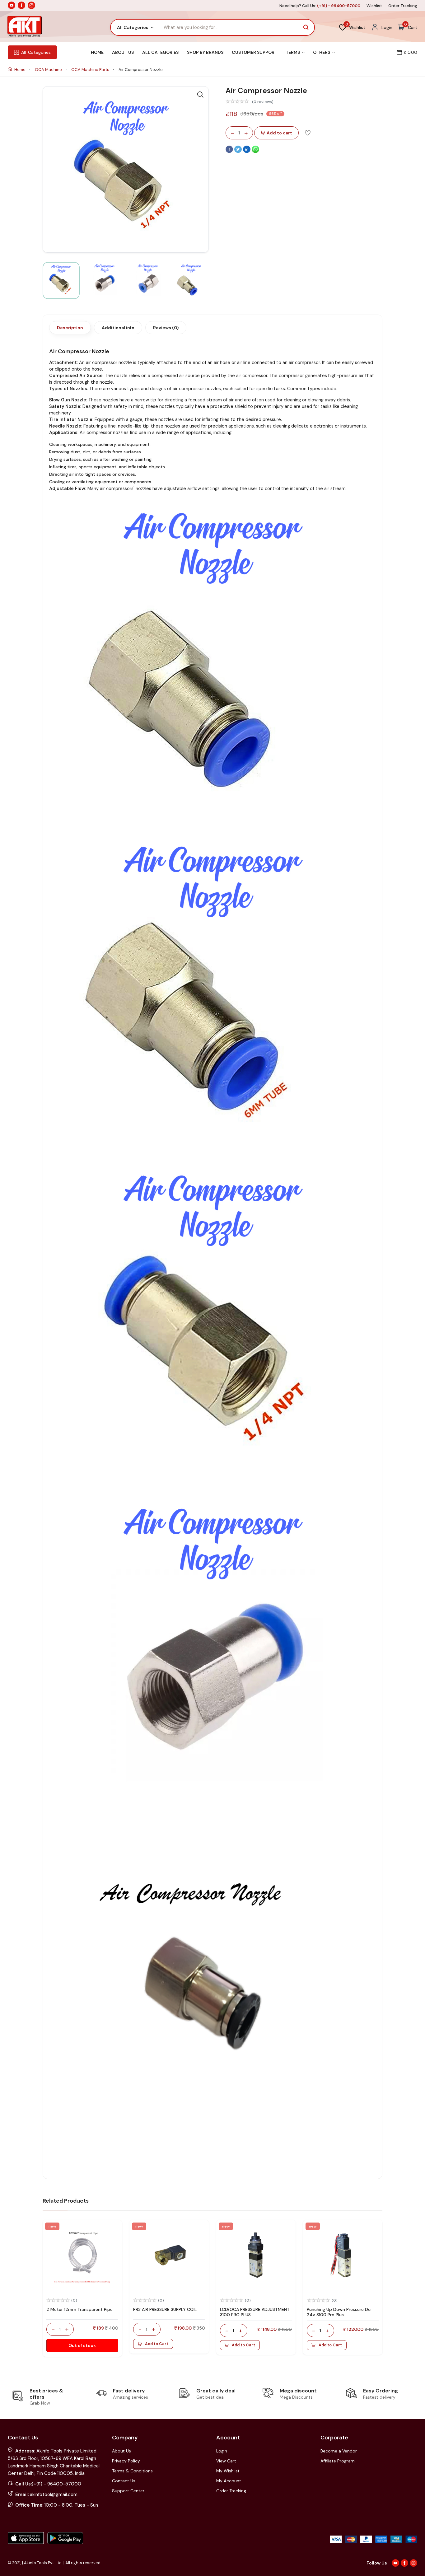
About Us (123, 52)
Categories (36, 52)
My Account (229, 2481)
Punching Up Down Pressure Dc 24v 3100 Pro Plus (339, 2312)
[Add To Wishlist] (308, 133)
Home (97, 52)
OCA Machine (49, 70)
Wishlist (374, 6)
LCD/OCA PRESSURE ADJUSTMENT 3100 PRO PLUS (255, 2312)
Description (70, 328)
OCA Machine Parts (91, 70)
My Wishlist (228, 2471)
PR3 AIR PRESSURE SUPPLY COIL (165, 2309)
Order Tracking (403, 6)
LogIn (222, 2451)
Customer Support (255, 52)
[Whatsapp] (255, 152)
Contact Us (124, 2481)
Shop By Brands (205, 52)
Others (322, 52)
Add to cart (279, 133)
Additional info (118, 328)
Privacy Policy (126, 2461)
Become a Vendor (339, 2451)
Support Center (128, 2491)
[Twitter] (239, 152)
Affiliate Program (338, 2461)
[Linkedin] (247, 152)
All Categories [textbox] (133, 27)
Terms (293, 52)
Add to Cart (157, 2344)
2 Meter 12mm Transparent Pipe (79, 2309)
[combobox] (135, 27)
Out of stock (82, 2345)
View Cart (226, 2461)
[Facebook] (230, 152)
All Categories (160, 52)
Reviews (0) (166, 328)
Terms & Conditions (132, 2471)
